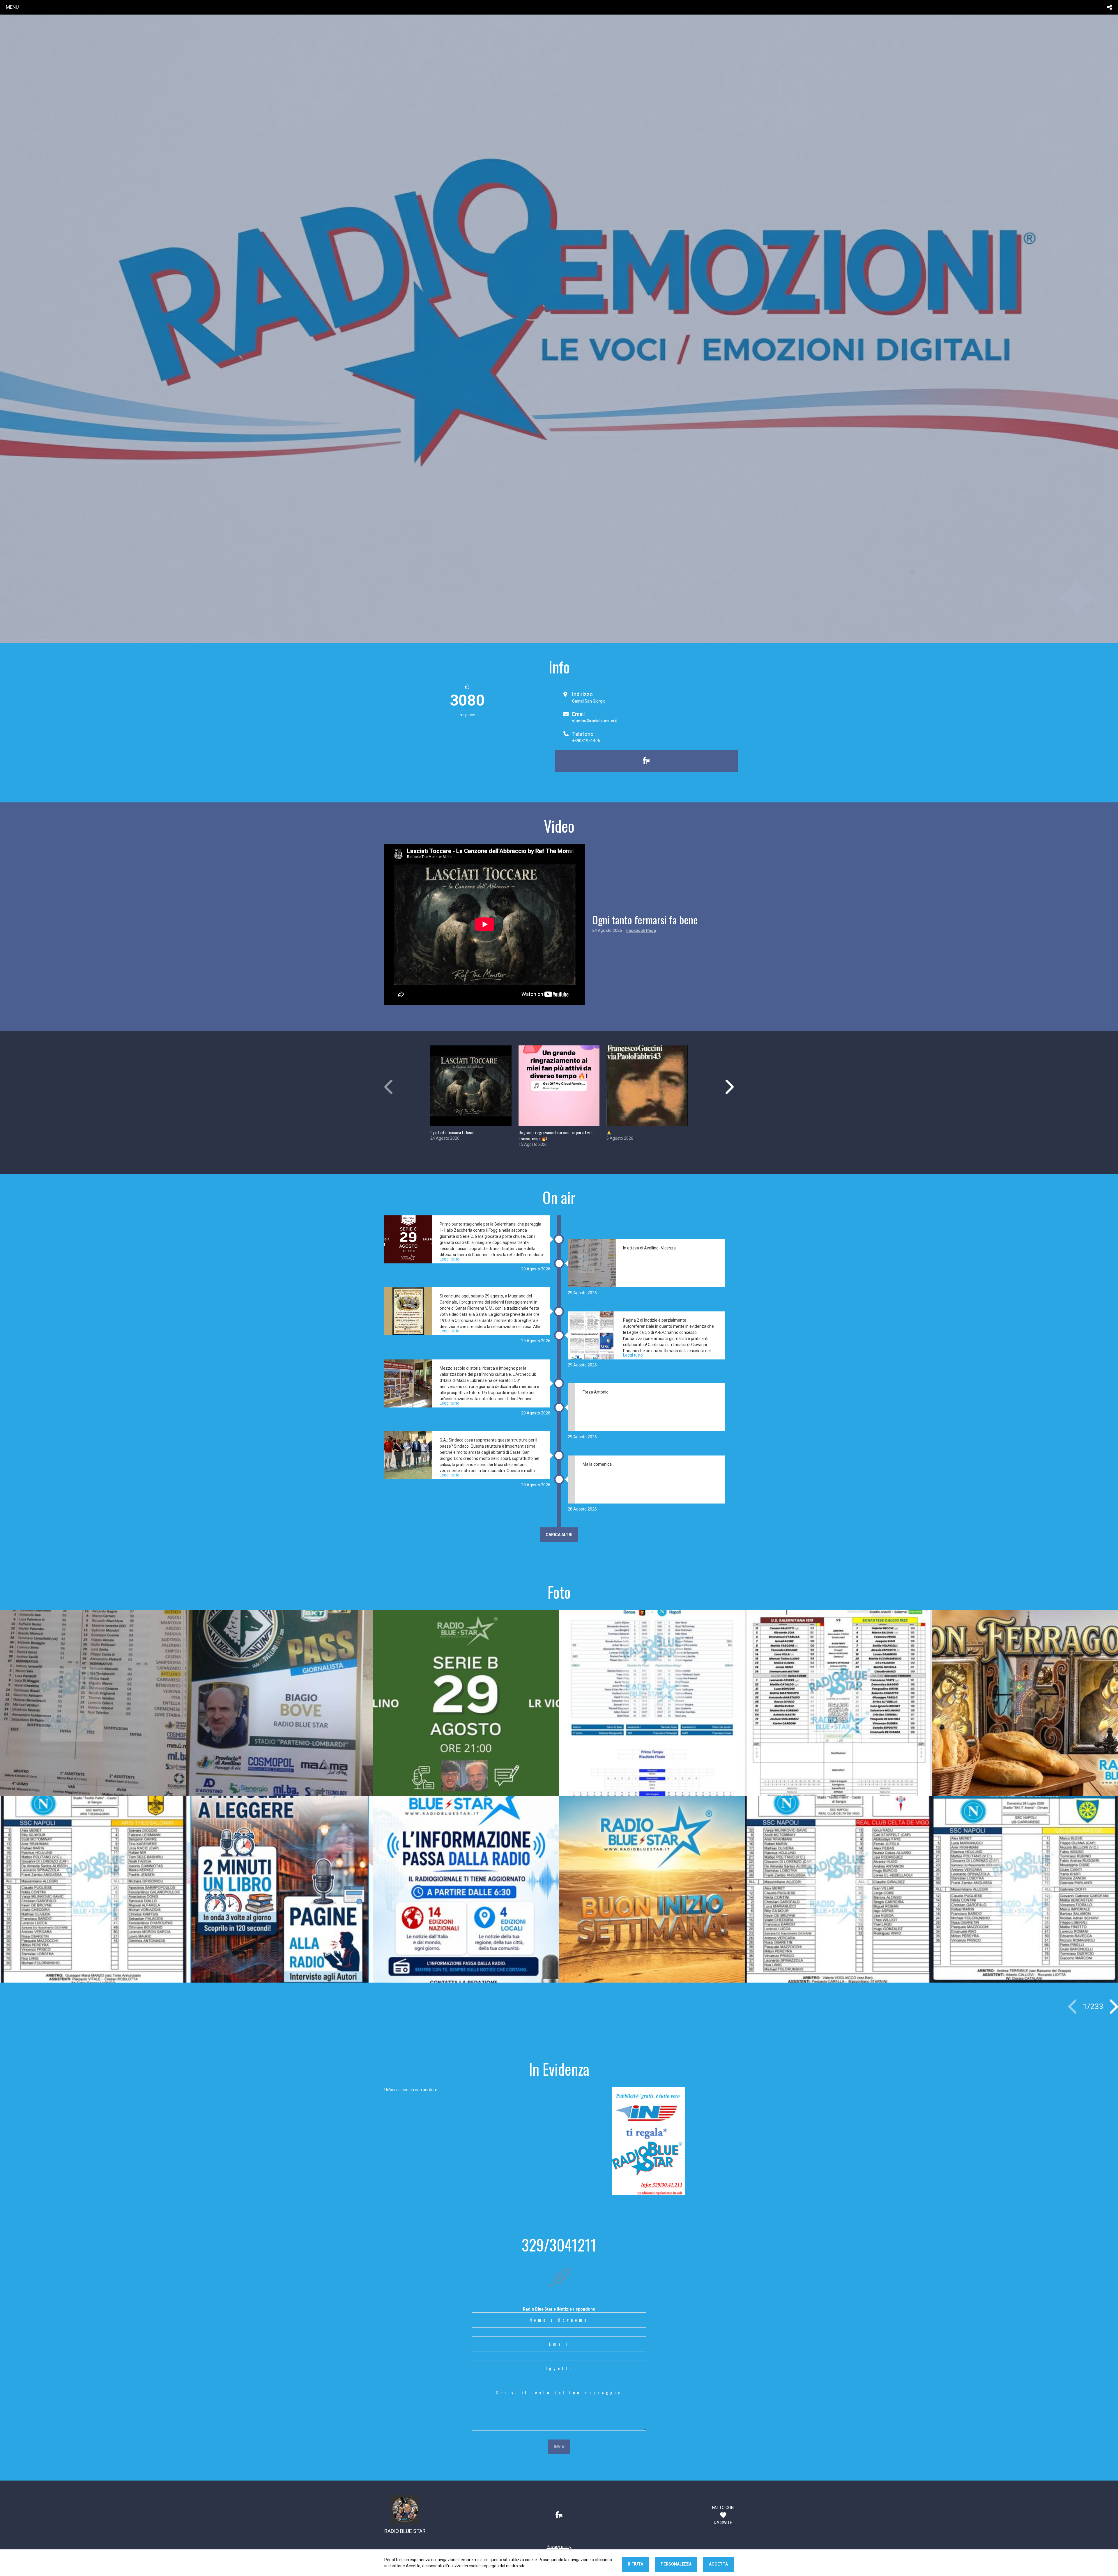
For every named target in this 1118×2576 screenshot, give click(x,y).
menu (12, 7)
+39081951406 (586, 741)
